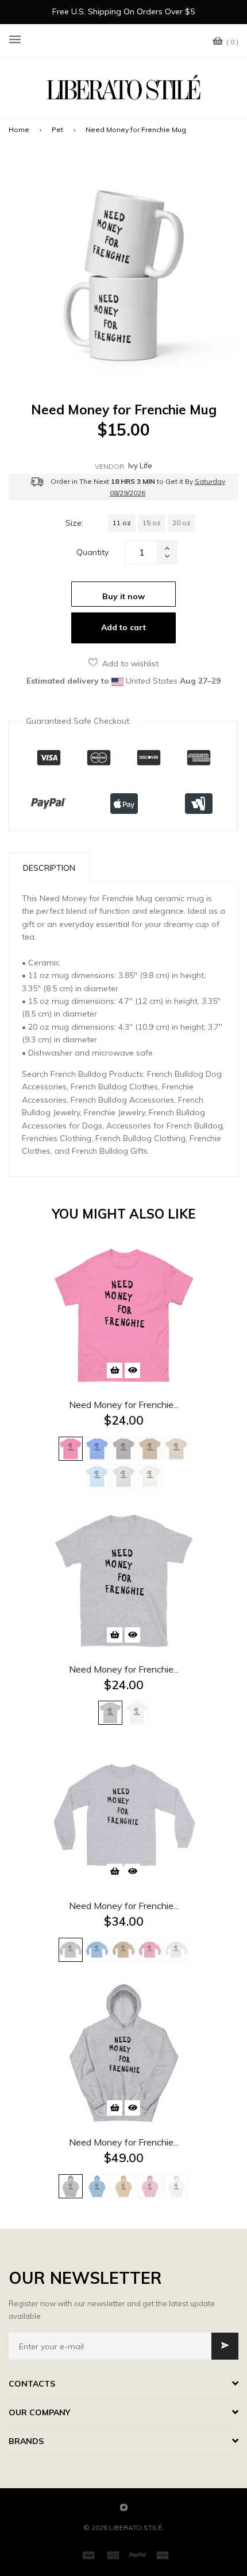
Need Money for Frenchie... (124, 1405)
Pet (57, 129)
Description (49, 868)
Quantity (92, 552)
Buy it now (123, 596)
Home (19, 129)
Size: (74, 523)
